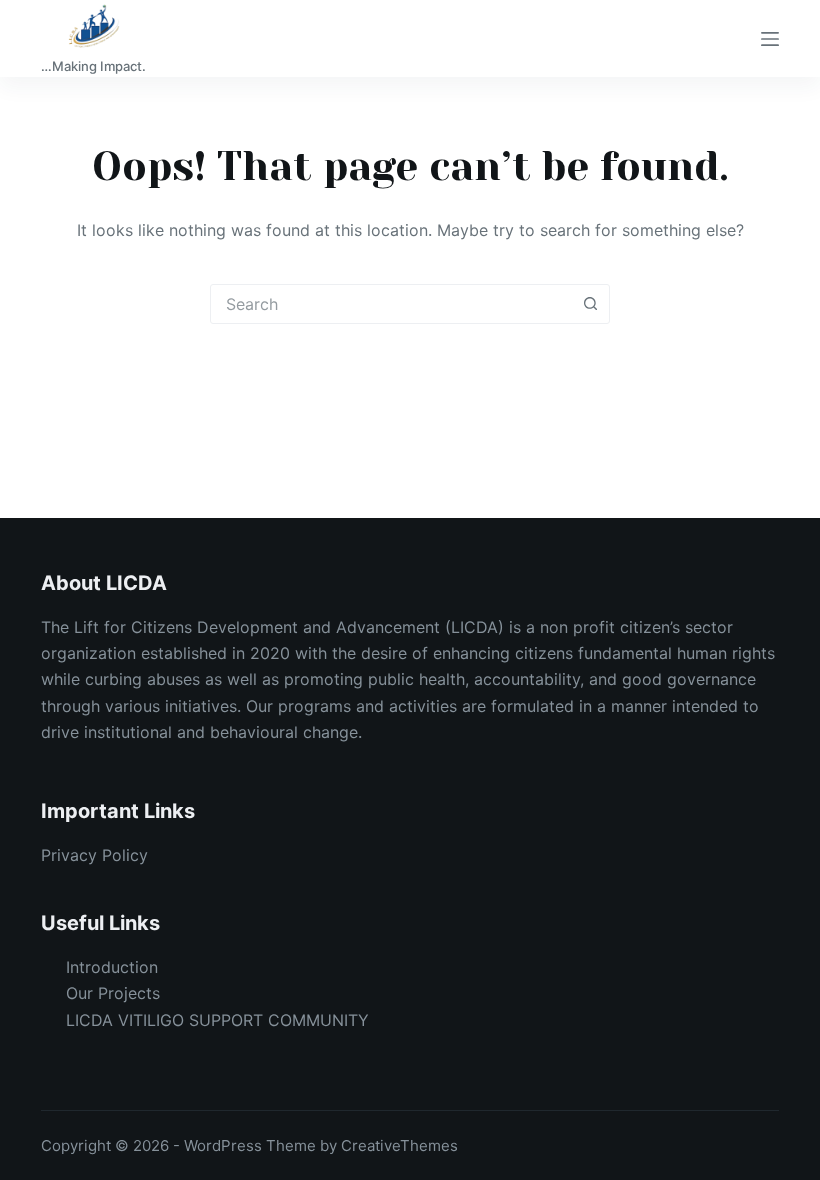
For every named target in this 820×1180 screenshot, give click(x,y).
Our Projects (113, 993)
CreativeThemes (399, 1145)
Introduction (112, 967)
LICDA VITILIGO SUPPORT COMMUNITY (217, 1020)
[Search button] (590, 304)
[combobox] (391, 304)
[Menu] (770, 39)
